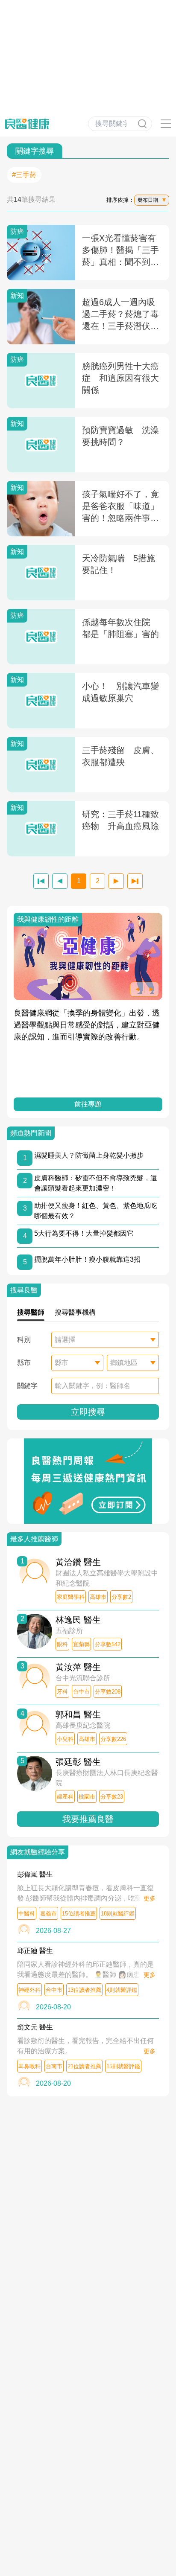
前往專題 (88, 1104)
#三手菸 (24, 175)
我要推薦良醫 (88, 1819)
